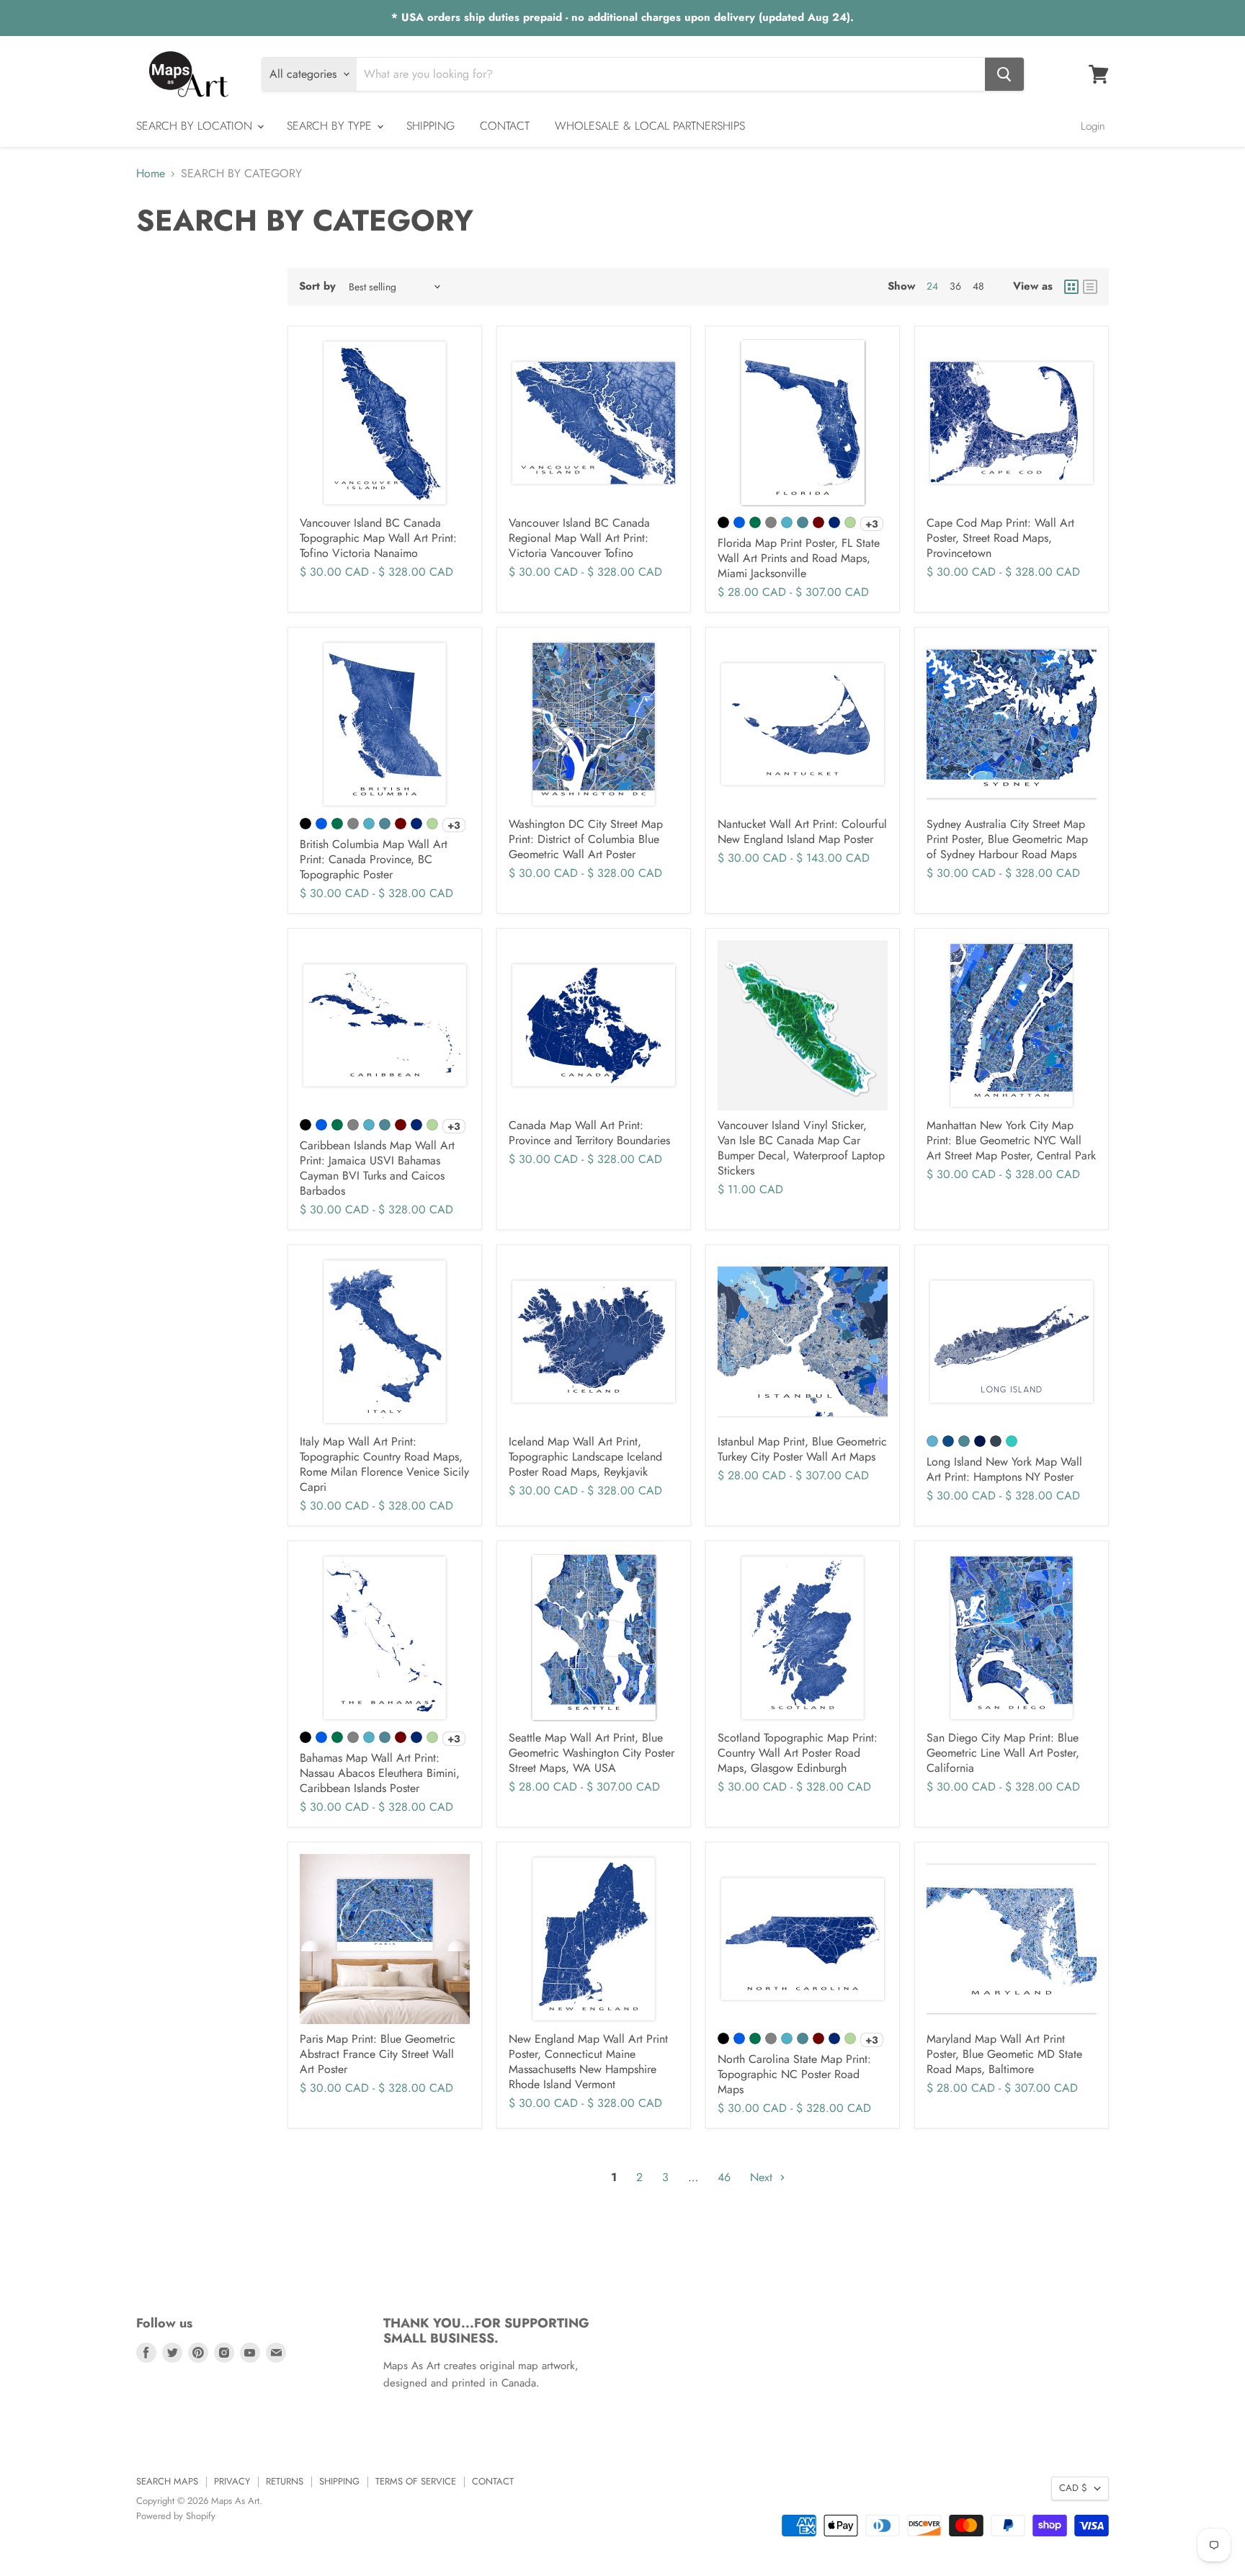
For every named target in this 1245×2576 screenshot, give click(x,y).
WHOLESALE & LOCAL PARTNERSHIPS (650, 126)
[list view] (1090, 287)
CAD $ (1073, 2488)
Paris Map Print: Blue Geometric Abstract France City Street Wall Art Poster (378, 2054)
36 (955, 286)
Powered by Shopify (176, 2516)
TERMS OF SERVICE (416, 2481)
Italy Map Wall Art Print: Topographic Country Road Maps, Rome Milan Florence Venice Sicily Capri (384, 1464)
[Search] (1004, 74)
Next (763, 2177)
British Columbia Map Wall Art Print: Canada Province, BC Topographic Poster (374, 859)
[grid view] (1071, 287)
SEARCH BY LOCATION (196, 126)
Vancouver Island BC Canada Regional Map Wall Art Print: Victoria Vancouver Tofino (579, 538)
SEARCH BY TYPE (331, 126)
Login (1093, 126)
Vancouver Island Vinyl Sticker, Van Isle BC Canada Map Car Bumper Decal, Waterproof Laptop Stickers (801, 1148)
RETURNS (285, 2481)
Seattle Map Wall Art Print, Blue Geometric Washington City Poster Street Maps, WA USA (592, 1753)
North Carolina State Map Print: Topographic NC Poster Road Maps (794, 2074)
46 (724, 2177)
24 (932, 286)
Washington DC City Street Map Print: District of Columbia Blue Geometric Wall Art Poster (586, 839)
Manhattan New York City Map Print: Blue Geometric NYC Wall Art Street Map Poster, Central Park (1011, 1140)
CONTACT (505, 126)
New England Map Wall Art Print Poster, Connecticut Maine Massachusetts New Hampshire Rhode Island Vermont (588, 2062)
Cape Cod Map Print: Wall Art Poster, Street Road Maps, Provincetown (1000, 538)
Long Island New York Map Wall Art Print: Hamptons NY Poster (1004, 1469)
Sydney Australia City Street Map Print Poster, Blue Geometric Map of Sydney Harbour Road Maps (1007, 839)
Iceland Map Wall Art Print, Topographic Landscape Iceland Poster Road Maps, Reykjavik (585, 1457)
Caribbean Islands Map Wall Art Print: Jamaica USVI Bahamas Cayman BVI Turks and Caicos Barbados (377, 1168)
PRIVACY (232, 2481)
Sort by (317, 286)
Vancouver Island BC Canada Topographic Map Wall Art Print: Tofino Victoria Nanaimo (378, 538)
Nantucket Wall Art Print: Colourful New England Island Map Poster (802, 832)
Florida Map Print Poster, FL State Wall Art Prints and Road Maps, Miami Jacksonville (799, 558)
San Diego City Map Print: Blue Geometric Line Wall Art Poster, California (1003, 1753)
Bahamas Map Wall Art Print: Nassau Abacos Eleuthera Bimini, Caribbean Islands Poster (380, 1773)
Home (151, 174)
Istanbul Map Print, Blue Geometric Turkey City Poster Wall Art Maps (802, 1449)
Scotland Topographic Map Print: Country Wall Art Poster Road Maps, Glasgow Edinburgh (798, 1753)
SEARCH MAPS (167, 2481)
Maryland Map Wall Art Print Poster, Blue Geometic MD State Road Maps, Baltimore (1004, 2054)
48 (978, 286)
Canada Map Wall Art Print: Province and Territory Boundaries (589, 1133)
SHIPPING (430, 126)
